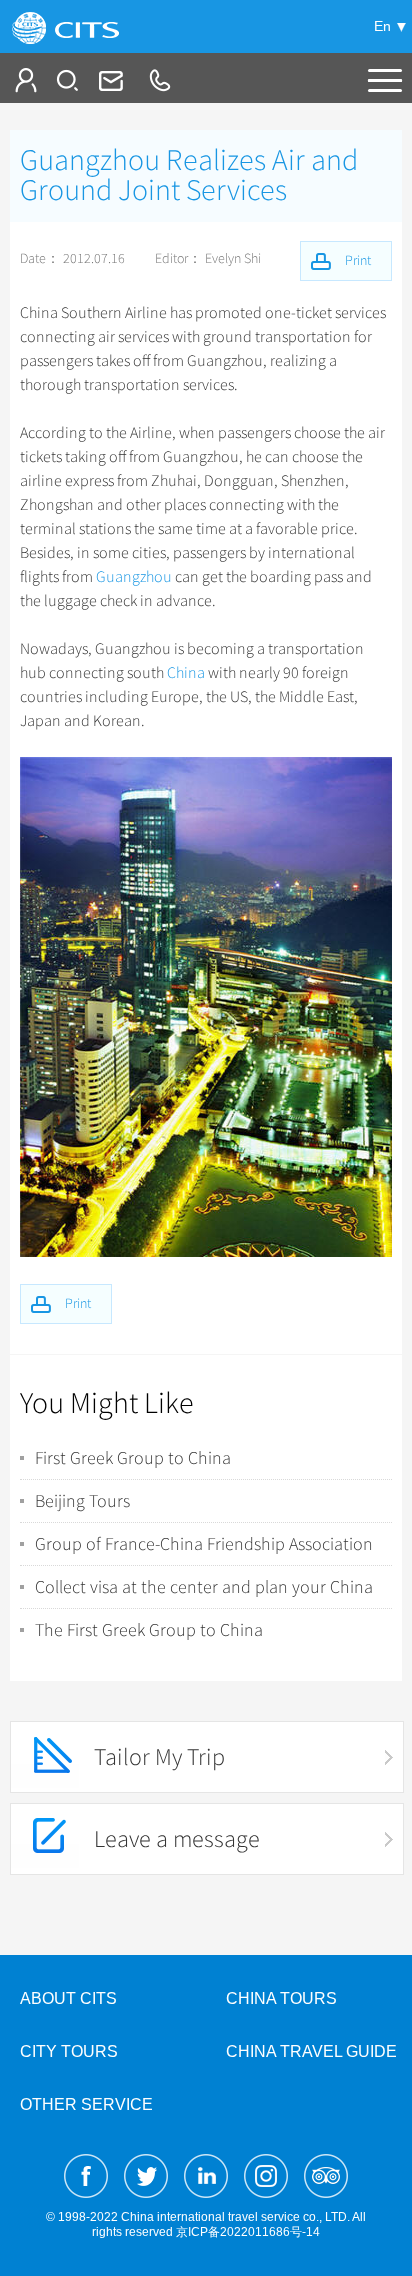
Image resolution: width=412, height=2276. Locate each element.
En (382, 26)
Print (78, 1303)
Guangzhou (134, 577)
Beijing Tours (82, 1501)
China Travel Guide (311, 2051)
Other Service (86, 2104)
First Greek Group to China (133, 1458)
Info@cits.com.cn (109, 80)
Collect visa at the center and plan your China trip (204, 1587)
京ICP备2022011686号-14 (248, 2232)
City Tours (69, 2051)
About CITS (68, 1998)
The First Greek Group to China (149, 1630)
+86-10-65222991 (159, 80)
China (186, 673)
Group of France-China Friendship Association (204, 1544)
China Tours (281, 1998)
